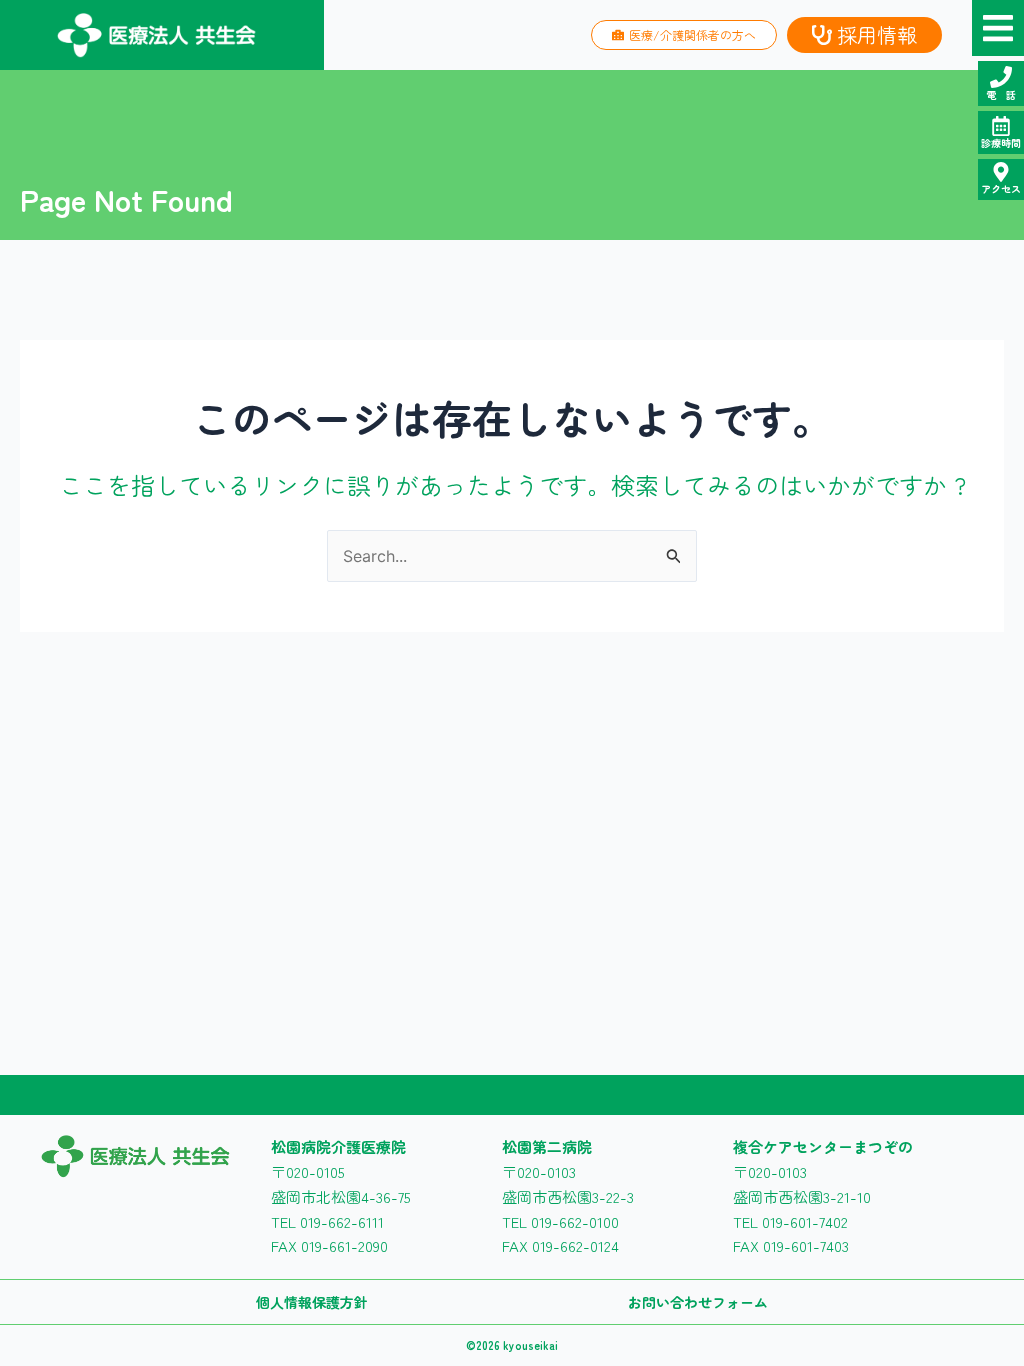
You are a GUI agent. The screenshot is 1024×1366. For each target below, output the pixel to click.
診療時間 (1001, 142)
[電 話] (1001, 77)
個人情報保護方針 (312, 1302)
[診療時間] (1001, 126)
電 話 (1001, 94)
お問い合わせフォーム (698, 1302)
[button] (998, 28)
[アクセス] (1001, 172)
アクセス (1001, 188)
